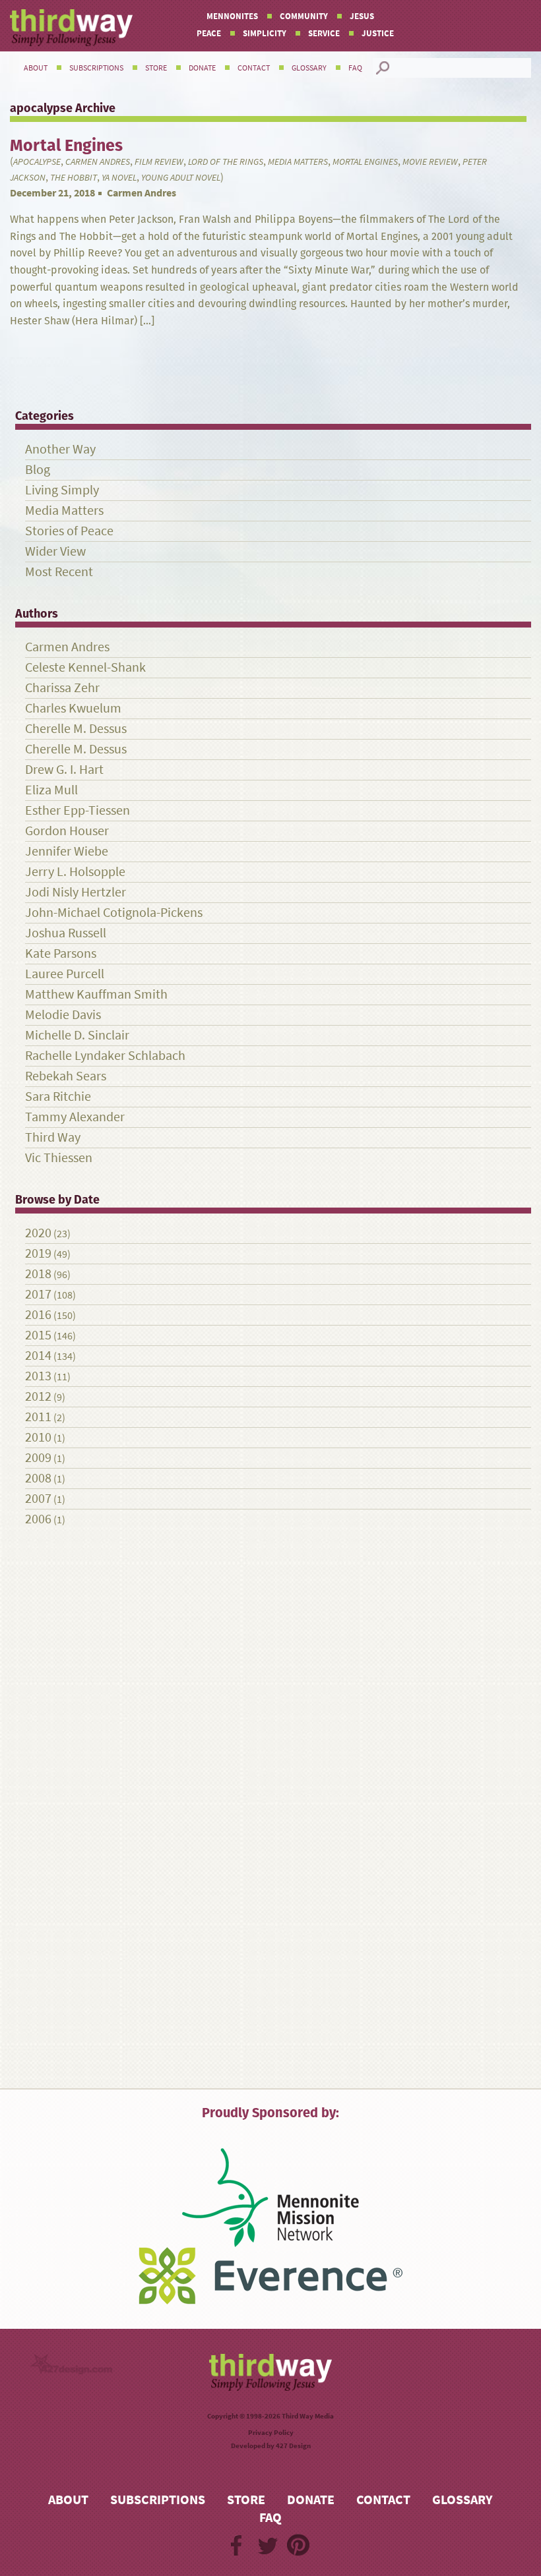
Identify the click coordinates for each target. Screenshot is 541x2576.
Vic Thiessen (59, 1158)
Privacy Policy (271, 2433)
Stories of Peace (69, 531)
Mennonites (232, 16)
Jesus (362, 16)
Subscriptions (96, 68)
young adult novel (181, 178)
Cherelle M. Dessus (76, 729)
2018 (38, 1274)
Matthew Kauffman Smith (96, 994)
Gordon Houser (67, 831)
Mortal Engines (365, 162)
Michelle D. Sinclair (77, 1035)
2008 (38, 1478)
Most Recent (59, 572)
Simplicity (265, 33)
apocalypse (37, 162)
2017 (38, 1294)
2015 (38, 1335)
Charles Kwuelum (73, 708)
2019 (38, 1253)
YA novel (119, 178)
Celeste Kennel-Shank (85, 667)
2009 (38, 1458)
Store (156, 68)
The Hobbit (74, 178)
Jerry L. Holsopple (75, 872)
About (36, 68)
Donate (202, 68)
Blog (38, 470)
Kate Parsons (61, 953)
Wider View (55, 551)
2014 (38, 1356)
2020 (38, 1233)
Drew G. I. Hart (64, 770)
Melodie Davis (63, 1015)
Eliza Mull (51, 790)
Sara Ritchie (58, 1097)
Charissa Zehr (62, 688)
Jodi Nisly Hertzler (76, 892)
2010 (38, 1437)
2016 (38, 1315)
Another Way (60, 449)
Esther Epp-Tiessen (78, 810)
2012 (38, 1396)
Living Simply (62, 490)
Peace (209, 33)
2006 (38, 1519)
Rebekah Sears (66, 1076)
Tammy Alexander (75, 1117)
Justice (378, 33)
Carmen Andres (98, 162)
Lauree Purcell (65, 974)
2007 (38, 1499)
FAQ (355, 68)
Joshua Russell (66, 933)
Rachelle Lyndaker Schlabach (105, 1056)
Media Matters (298, 162)
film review (159, 162)
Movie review (430, 162)
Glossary (309, 68)
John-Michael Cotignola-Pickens (114, 913)
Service (324, 33)
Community (304, 16)
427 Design (293, 2446)
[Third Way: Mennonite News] (71, 28)
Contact (254, 68)
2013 (38, 1376)
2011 (38, 1417)
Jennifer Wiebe (67, 851)
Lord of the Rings (226, 162)
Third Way (53, 1137)
